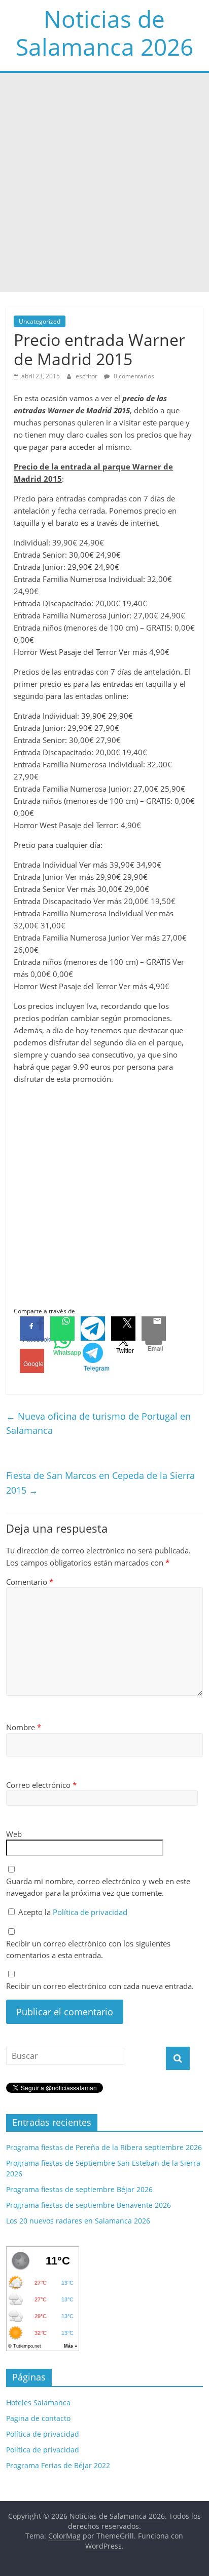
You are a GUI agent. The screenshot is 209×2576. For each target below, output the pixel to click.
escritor (87, 376)
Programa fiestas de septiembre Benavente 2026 (89, 2205)
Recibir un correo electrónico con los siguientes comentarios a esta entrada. (88, 1949)
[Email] (154, 1329)
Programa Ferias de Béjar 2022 (58, 2465)
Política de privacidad (90, 1912)
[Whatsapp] (62, 1329)
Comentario (30, 1582)
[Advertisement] (104, 182)
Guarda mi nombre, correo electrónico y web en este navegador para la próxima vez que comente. (98, 1887)
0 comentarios (133, 376)
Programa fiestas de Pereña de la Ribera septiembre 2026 (104, 2147)
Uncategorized (40, 321)
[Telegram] (93, 1329)
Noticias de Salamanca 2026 (104, 33)
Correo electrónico (41, 1785)
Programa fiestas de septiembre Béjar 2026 (79, 2189)
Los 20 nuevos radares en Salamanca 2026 (78, 2221)
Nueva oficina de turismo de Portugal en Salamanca (98, 1423)
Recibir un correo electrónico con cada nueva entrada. (100, 1986)
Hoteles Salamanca (38, 2403)
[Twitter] (123, 1329)
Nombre (24, 1727)
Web (14, 1834)
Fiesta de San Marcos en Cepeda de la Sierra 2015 (100, 1483)
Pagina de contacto (38, 2418)
